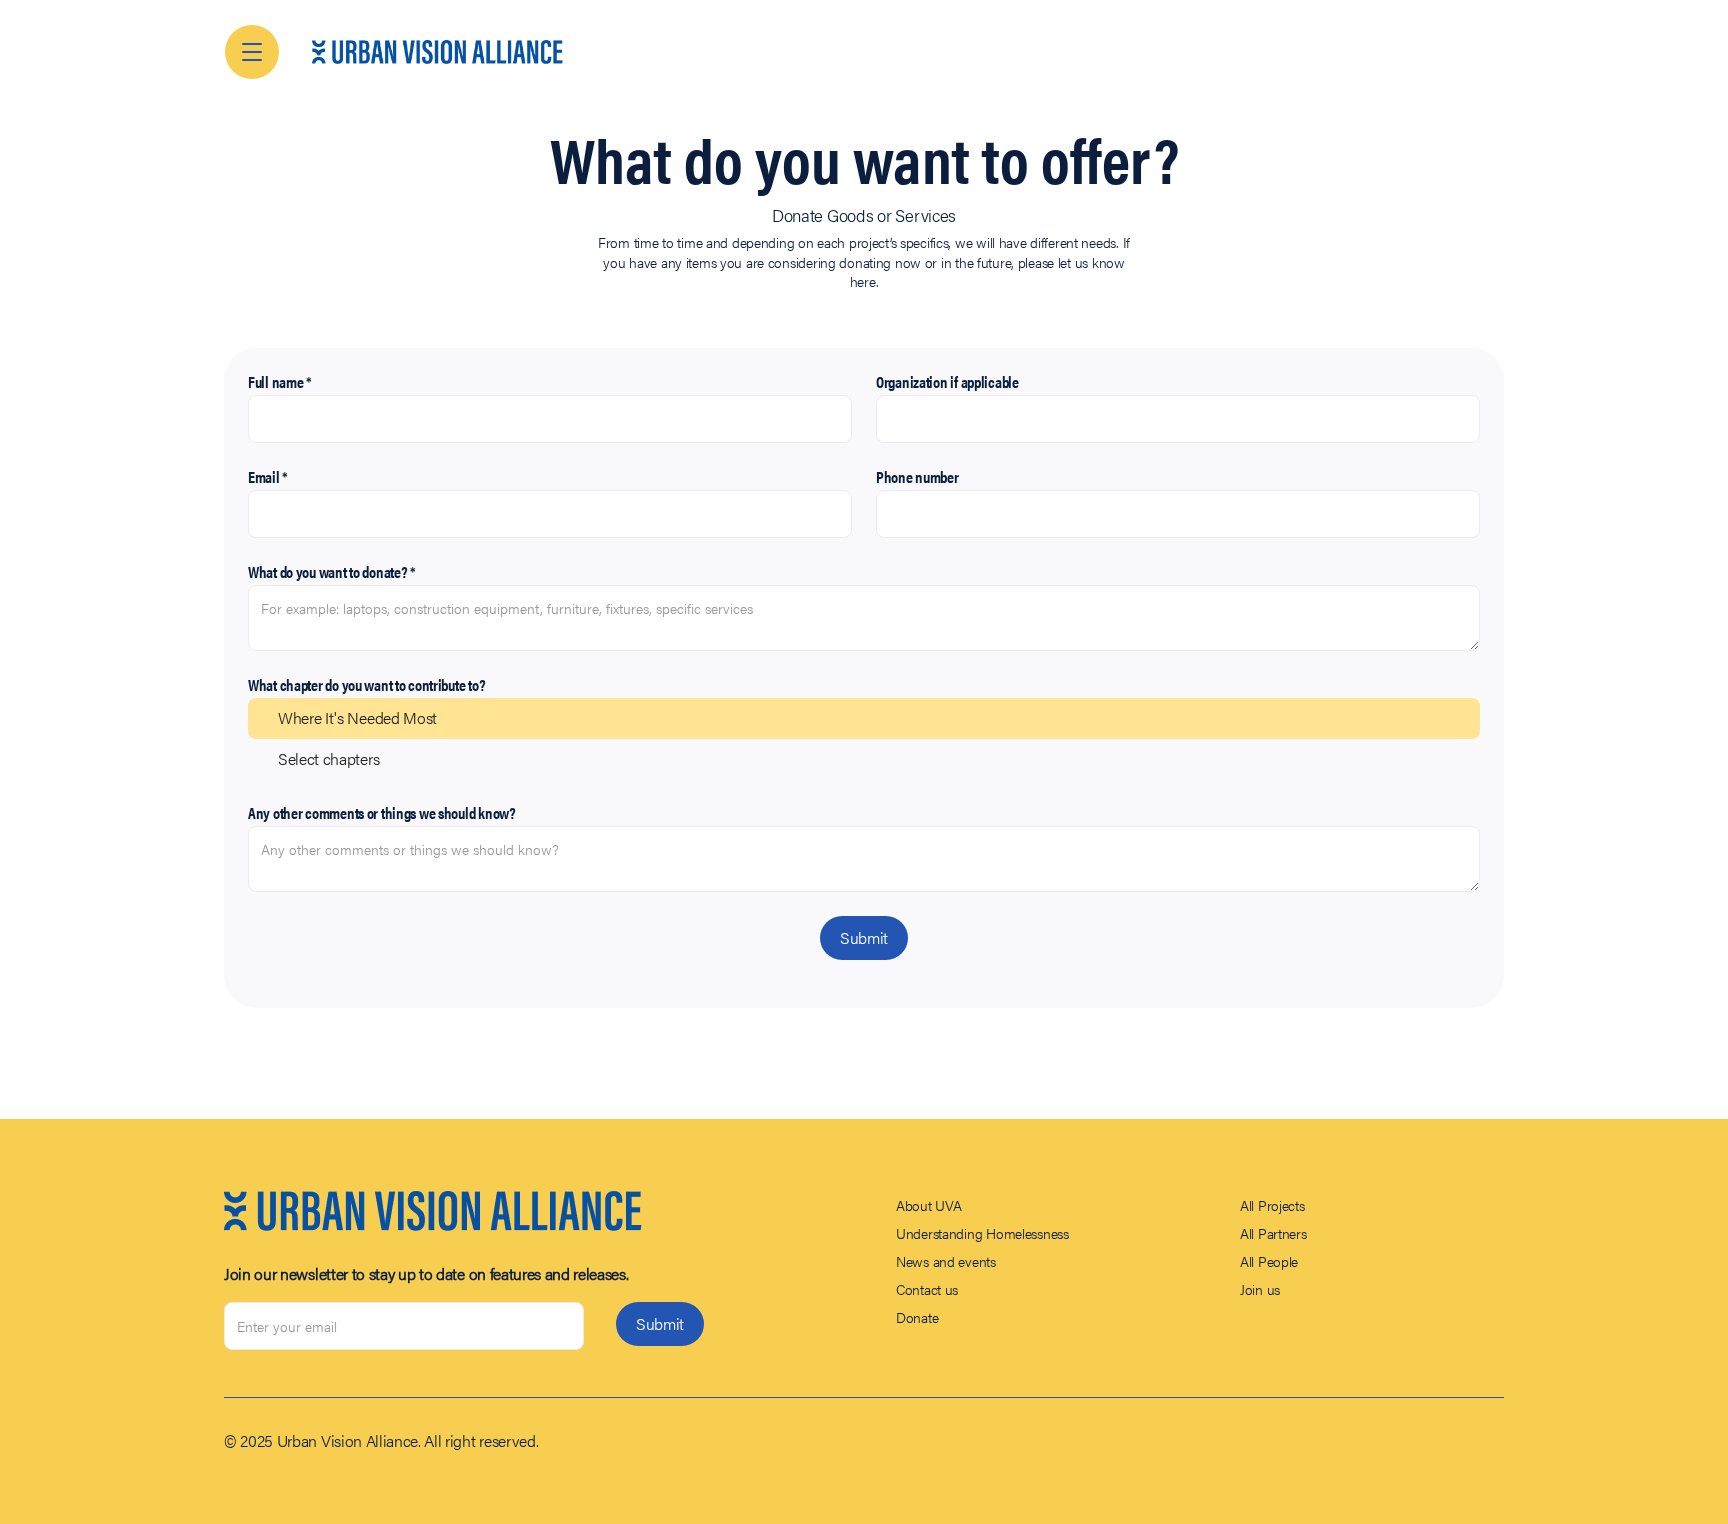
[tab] (864, 718)
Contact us (927, 1289)
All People (1269, 1261)
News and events (946, 1261)
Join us (1260, 1289)
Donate (917, 1317)
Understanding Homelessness (982, 1233)
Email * (268, 476)
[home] (437, 52)
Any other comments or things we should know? (382, 812)
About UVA (928, 1205)
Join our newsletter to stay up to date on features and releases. (426, 1274)
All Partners (1273, 1233)
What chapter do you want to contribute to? (366, 684)
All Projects (1272, 1205)
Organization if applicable (947, 381)
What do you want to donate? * (332, 571)
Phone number (917, 476)
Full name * (280, 381)
